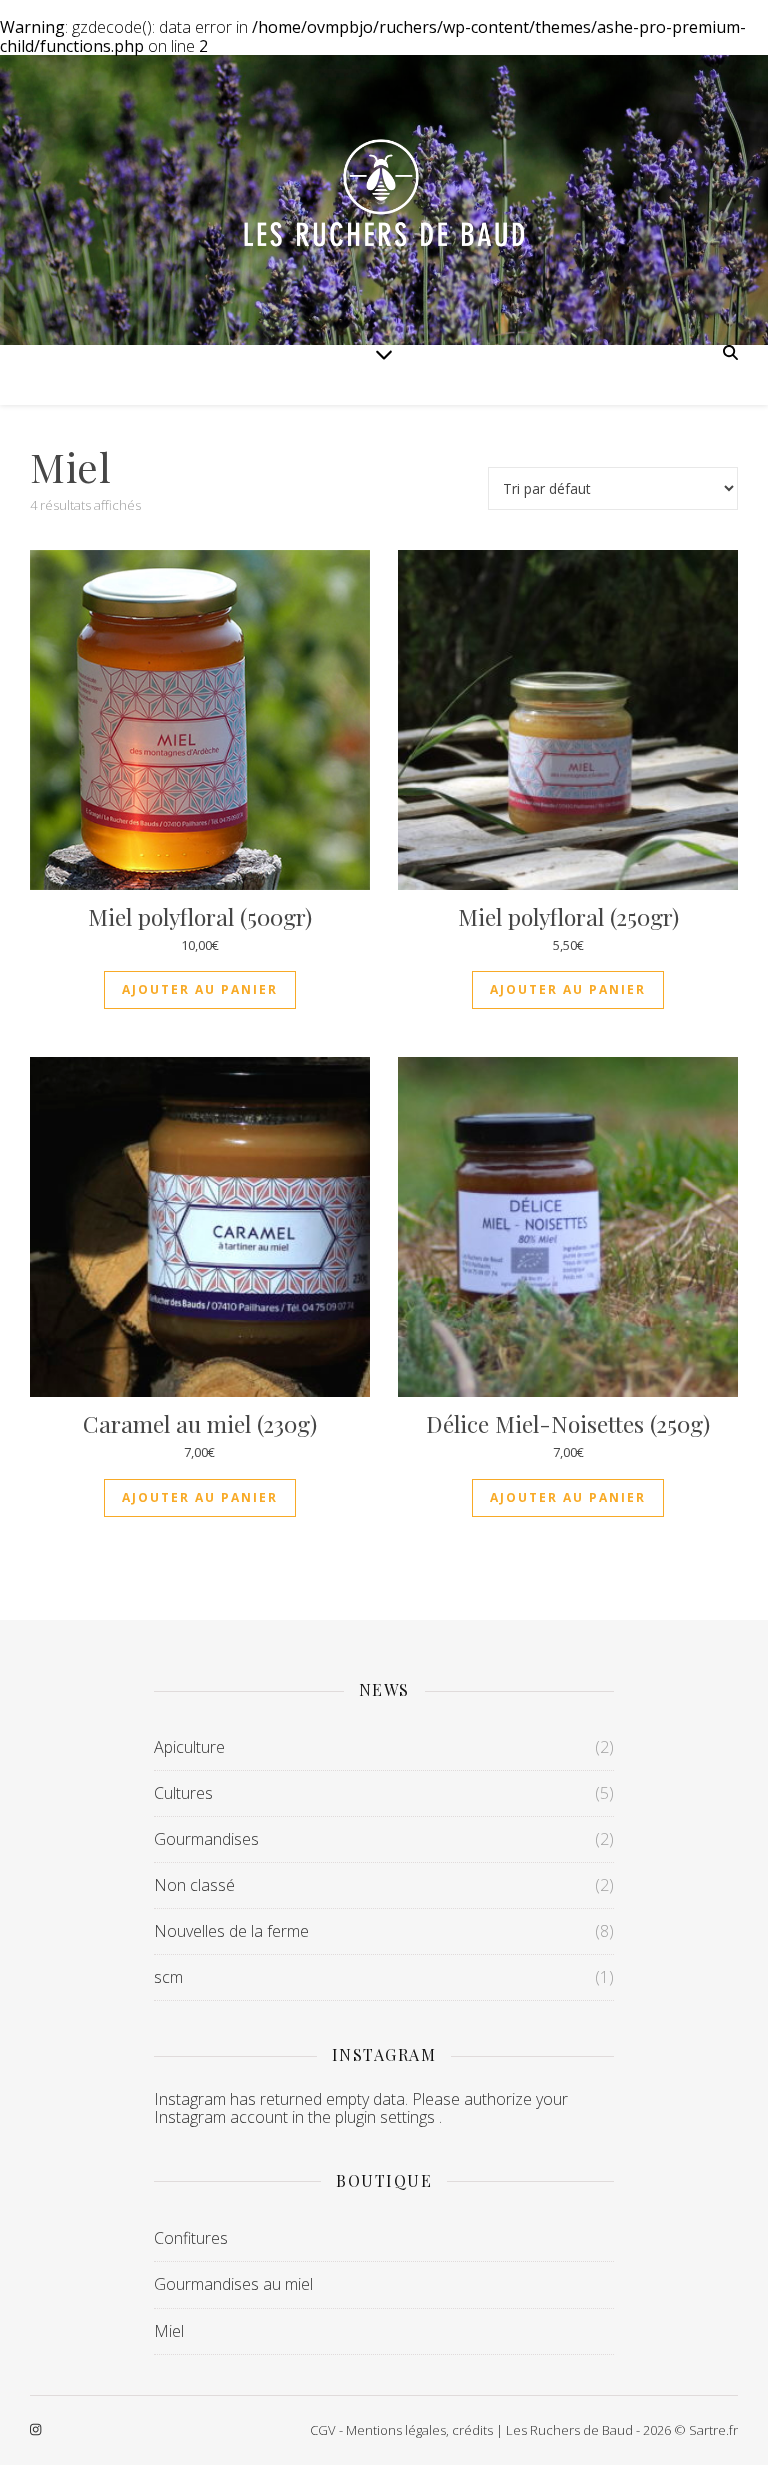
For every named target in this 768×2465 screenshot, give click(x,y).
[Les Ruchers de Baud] (384, 200)
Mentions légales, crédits (419, 2430)
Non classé (194, 1885)
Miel (169, 2331)
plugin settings (387, 2117)
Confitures (191, 2238)
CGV (323, 2430)
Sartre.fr (713, 2430)
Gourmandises (206, 1839)
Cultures (183, 1793)
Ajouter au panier (200, 989)
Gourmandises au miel (233, 2284)
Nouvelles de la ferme (231, 1931)
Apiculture (189, 1747)
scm (168, 1977)
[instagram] (35, 2430)
